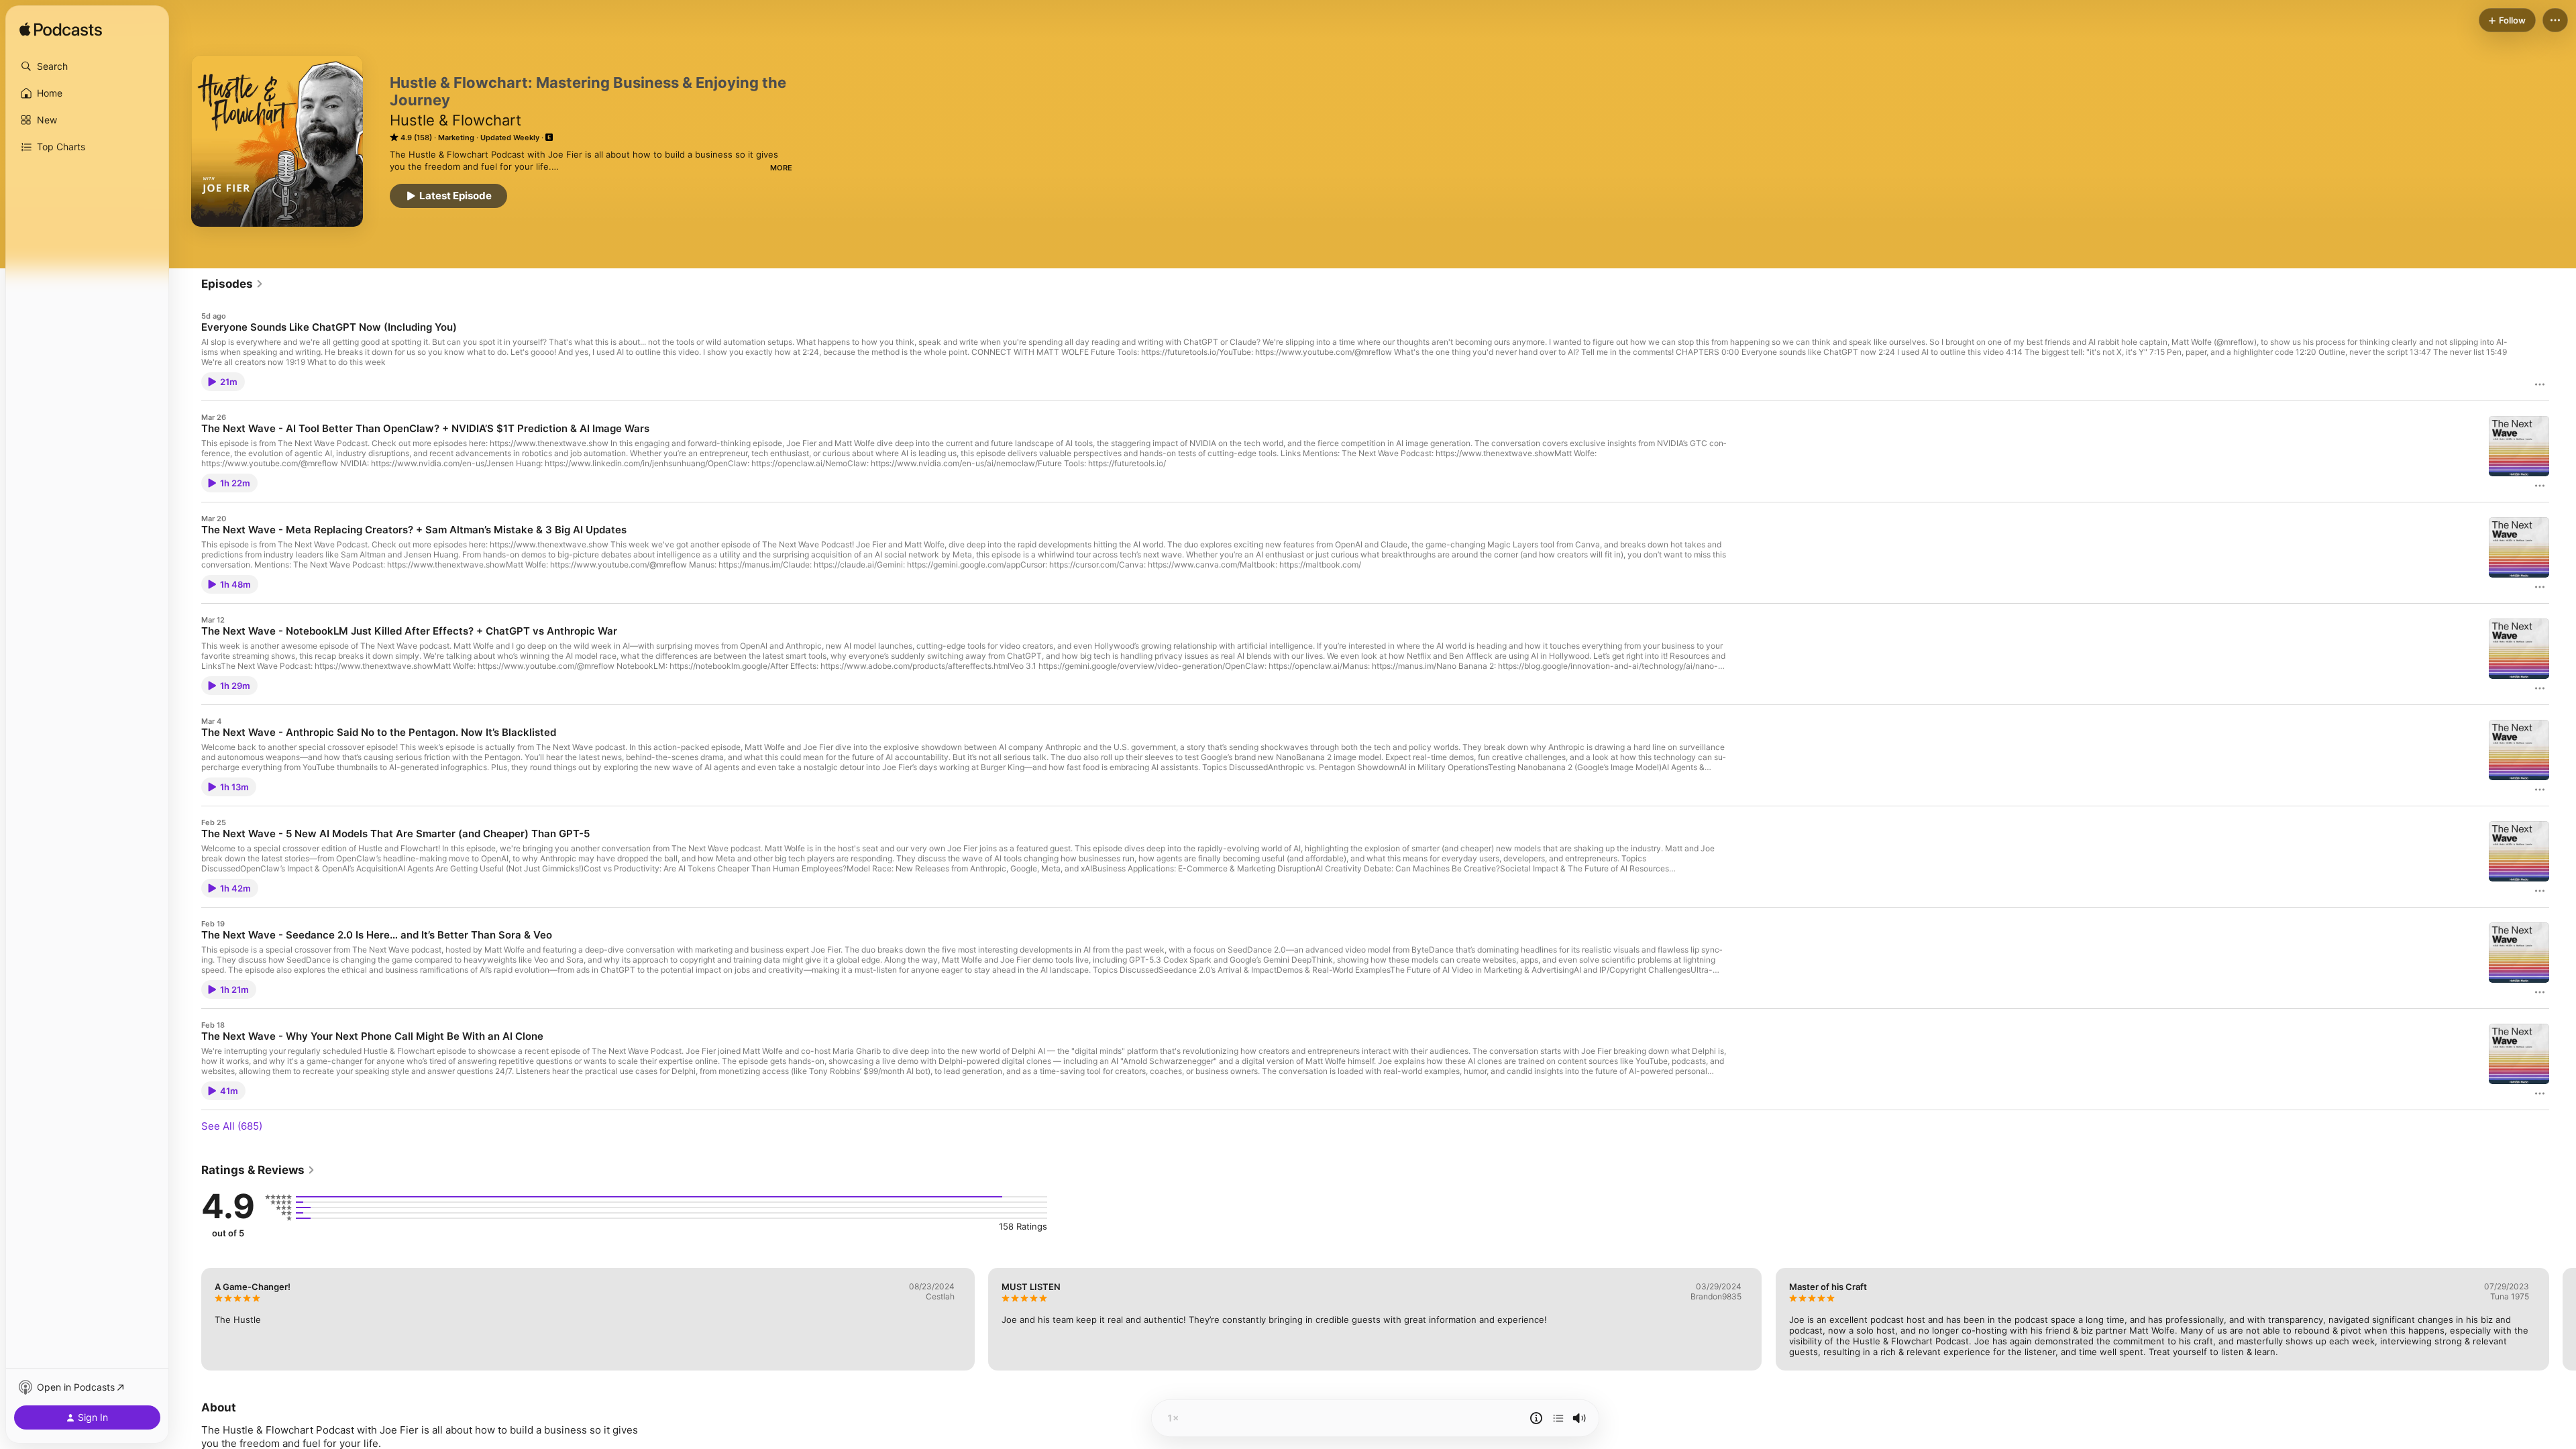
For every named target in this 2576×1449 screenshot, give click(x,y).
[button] (87, 66)
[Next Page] (2563, 1319)
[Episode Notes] (1536, 1418)
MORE (781, 168)
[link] (232, 284)
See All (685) (232, 1126)
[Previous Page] (188, 1319)
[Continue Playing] (1558, 1418)
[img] (61, 30)
